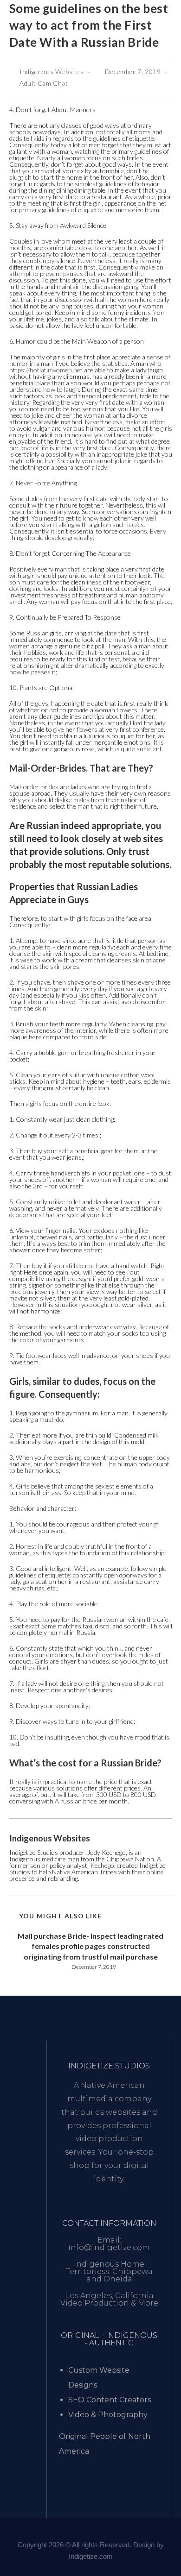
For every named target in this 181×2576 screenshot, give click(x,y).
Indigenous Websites (52, 72)
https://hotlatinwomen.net (46, 370)
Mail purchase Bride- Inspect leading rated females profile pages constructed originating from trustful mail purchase (90, 1946)
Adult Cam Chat (44, 83)
